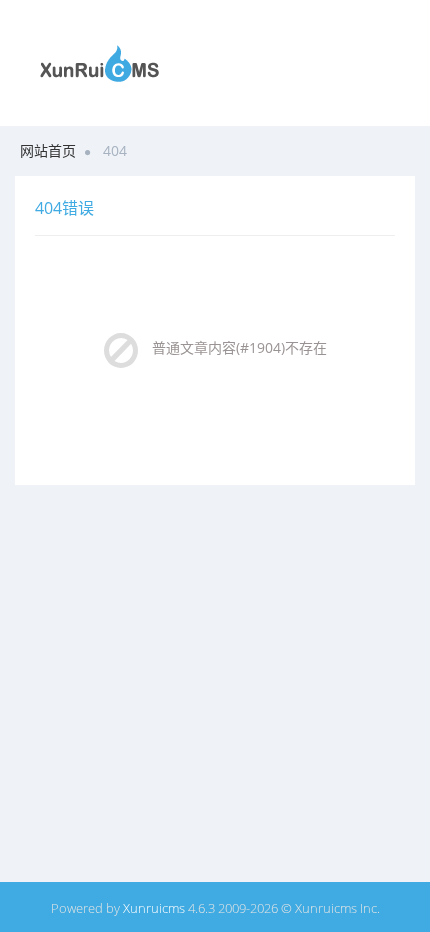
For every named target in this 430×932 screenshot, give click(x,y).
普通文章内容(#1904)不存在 (239, 347)
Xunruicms (154, 908)
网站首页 (48, 150)
